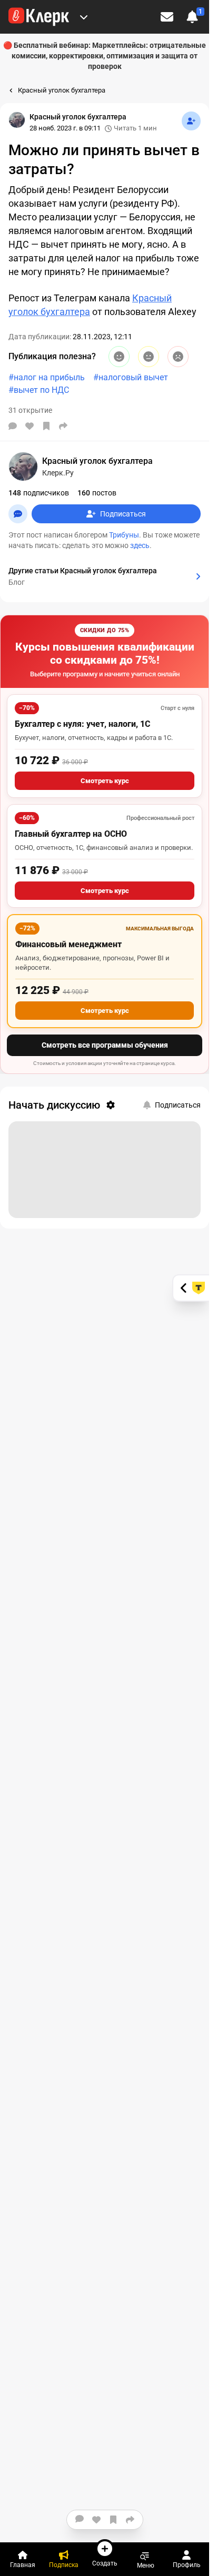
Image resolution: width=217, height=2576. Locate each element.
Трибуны (124, 535)
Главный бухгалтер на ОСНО (71, 834)
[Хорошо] (119, 357)
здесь (140, 545)
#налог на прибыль (47, 377)
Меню (146, 2565)
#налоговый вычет (131, 377)
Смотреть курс (105, 781)
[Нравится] (29, 426)
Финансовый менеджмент (68, 944)
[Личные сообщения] (167, 17)
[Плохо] (178, 357)
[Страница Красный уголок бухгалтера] (17, 120)
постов (97, 493)
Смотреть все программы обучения (105, 1045)
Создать (105, 2563)
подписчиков (39, 493)
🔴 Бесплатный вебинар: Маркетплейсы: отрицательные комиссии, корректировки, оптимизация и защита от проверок (105, 56)
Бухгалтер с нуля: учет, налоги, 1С (82, 724)
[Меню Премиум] (84, 17)
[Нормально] (149, 357)
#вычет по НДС (39, 390)
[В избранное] (46, 426)
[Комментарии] (13, 426)
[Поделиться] (63, 426)
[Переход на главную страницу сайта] (39, 17)
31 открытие (30, 410)
